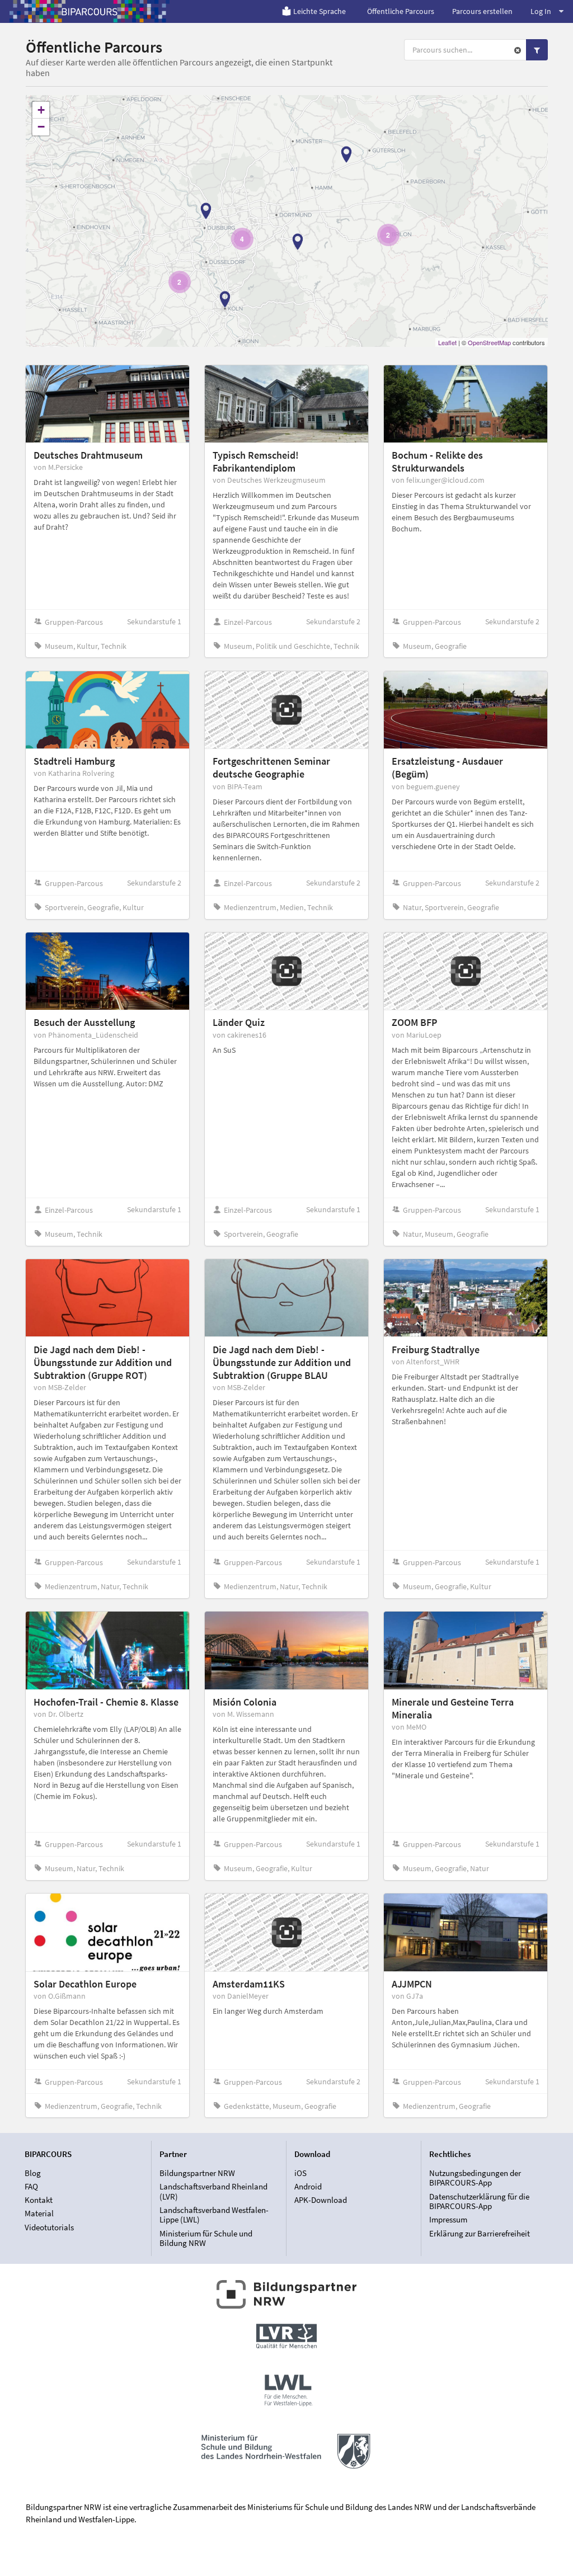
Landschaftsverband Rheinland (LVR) (213, 2191)
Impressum (448, 2219)
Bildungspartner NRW (197, 2173)
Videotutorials (49, 2227)
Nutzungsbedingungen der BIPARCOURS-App (475, 2178)
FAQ (31, 2186)
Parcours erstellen (482, 11)
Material (39, 2213)
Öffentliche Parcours (401, 11)
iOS (300, 2173)
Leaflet (447, 342)
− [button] (41, 127)
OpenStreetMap (489, 342)
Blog (33, 2173)
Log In (541, 11)
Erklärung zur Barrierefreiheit (480, 2233)
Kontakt (39, 2200)
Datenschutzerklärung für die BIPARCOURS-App (479, 2201)
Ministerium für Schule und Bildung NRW (206, 2238)
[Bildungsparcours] (90, 11)
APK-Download (321, 2200)
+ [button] (41, 110)
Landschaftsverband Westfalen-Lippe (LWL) (214, 2215)
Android (308, 2186)
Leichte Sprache (320, 11)
